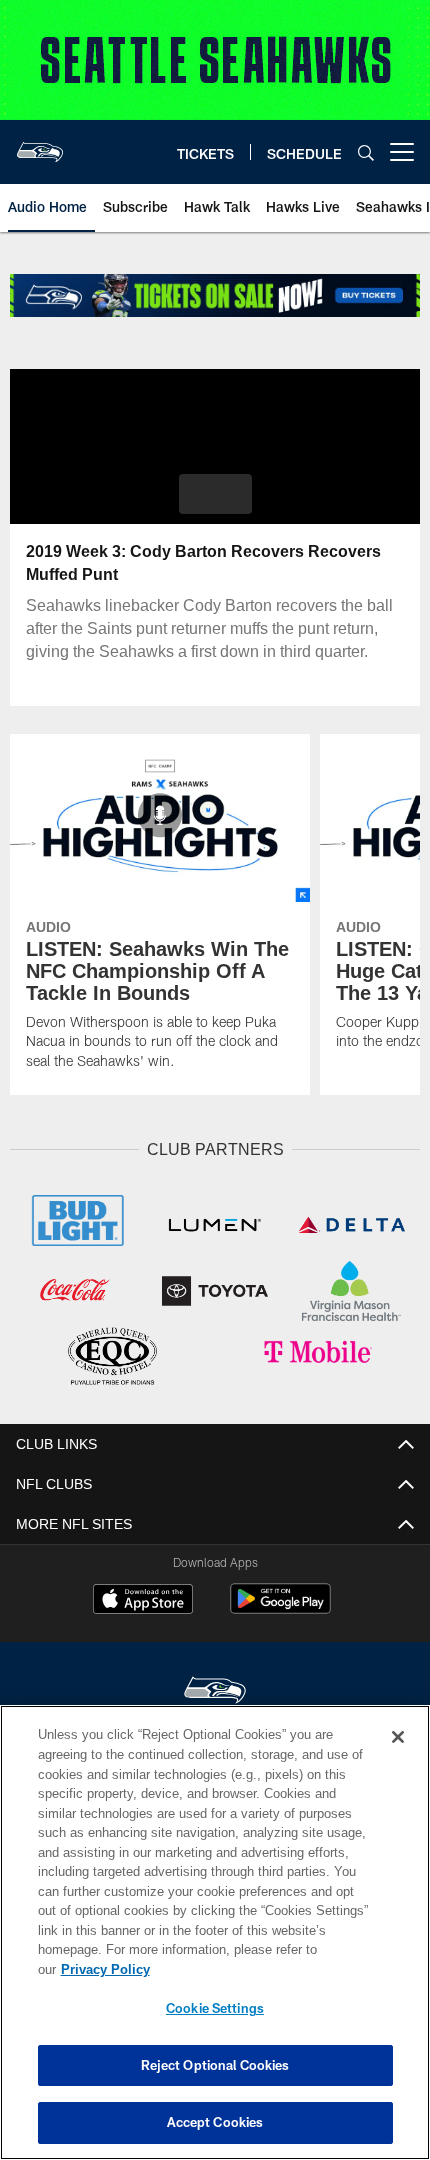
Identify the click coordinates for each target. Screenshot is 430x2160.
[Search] (366, 152)
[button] (215, 494)
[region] (215, 1942)
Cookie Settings (215, 2008)
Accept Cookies (215, 2122)
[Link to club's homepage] (40, 144)
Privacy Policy (259, 1969)
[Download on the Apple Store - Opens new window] (143, 1598)
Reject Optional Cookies (215, 2065)
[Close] (398, 1757)
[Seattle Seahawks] (215, 1688)
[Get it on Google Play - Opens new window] (280, 1605)
